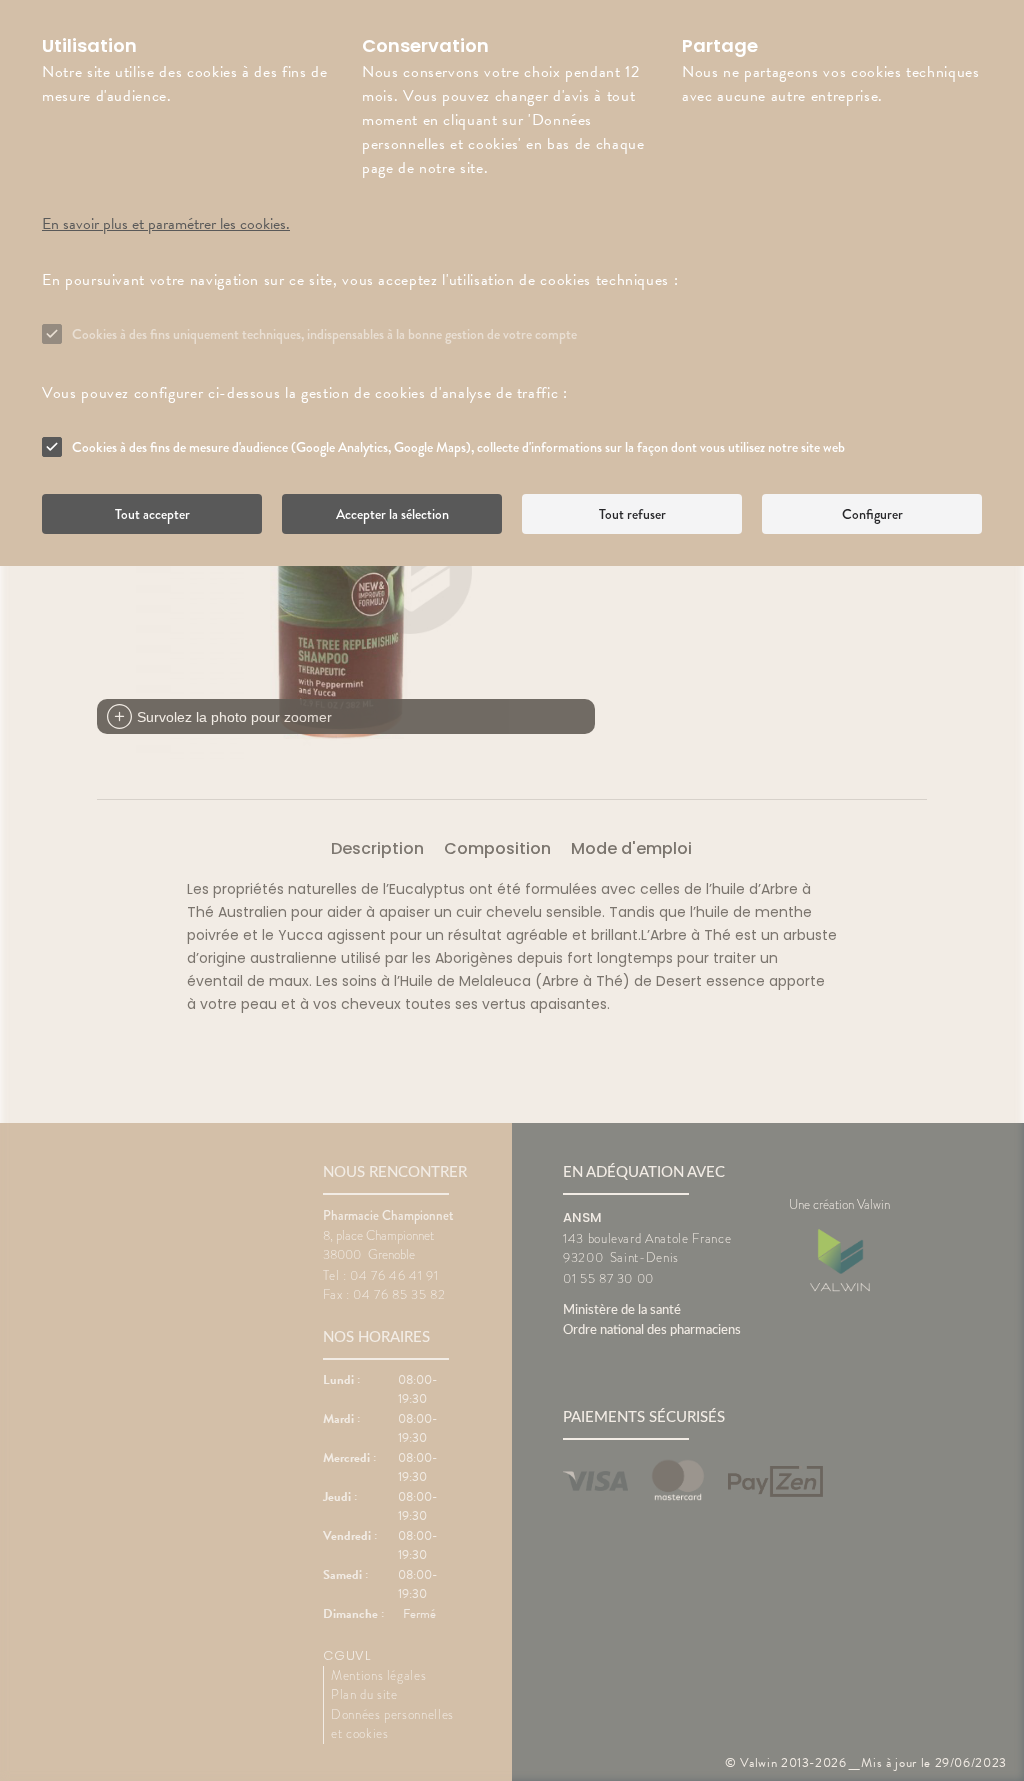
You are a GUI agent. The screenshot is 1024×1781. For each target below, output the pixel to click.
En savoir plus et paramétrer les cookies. (166, 224)
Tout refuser (632, 514)
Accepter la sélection (392, 514)
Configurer (872, 514)
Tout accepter (152, 514)
